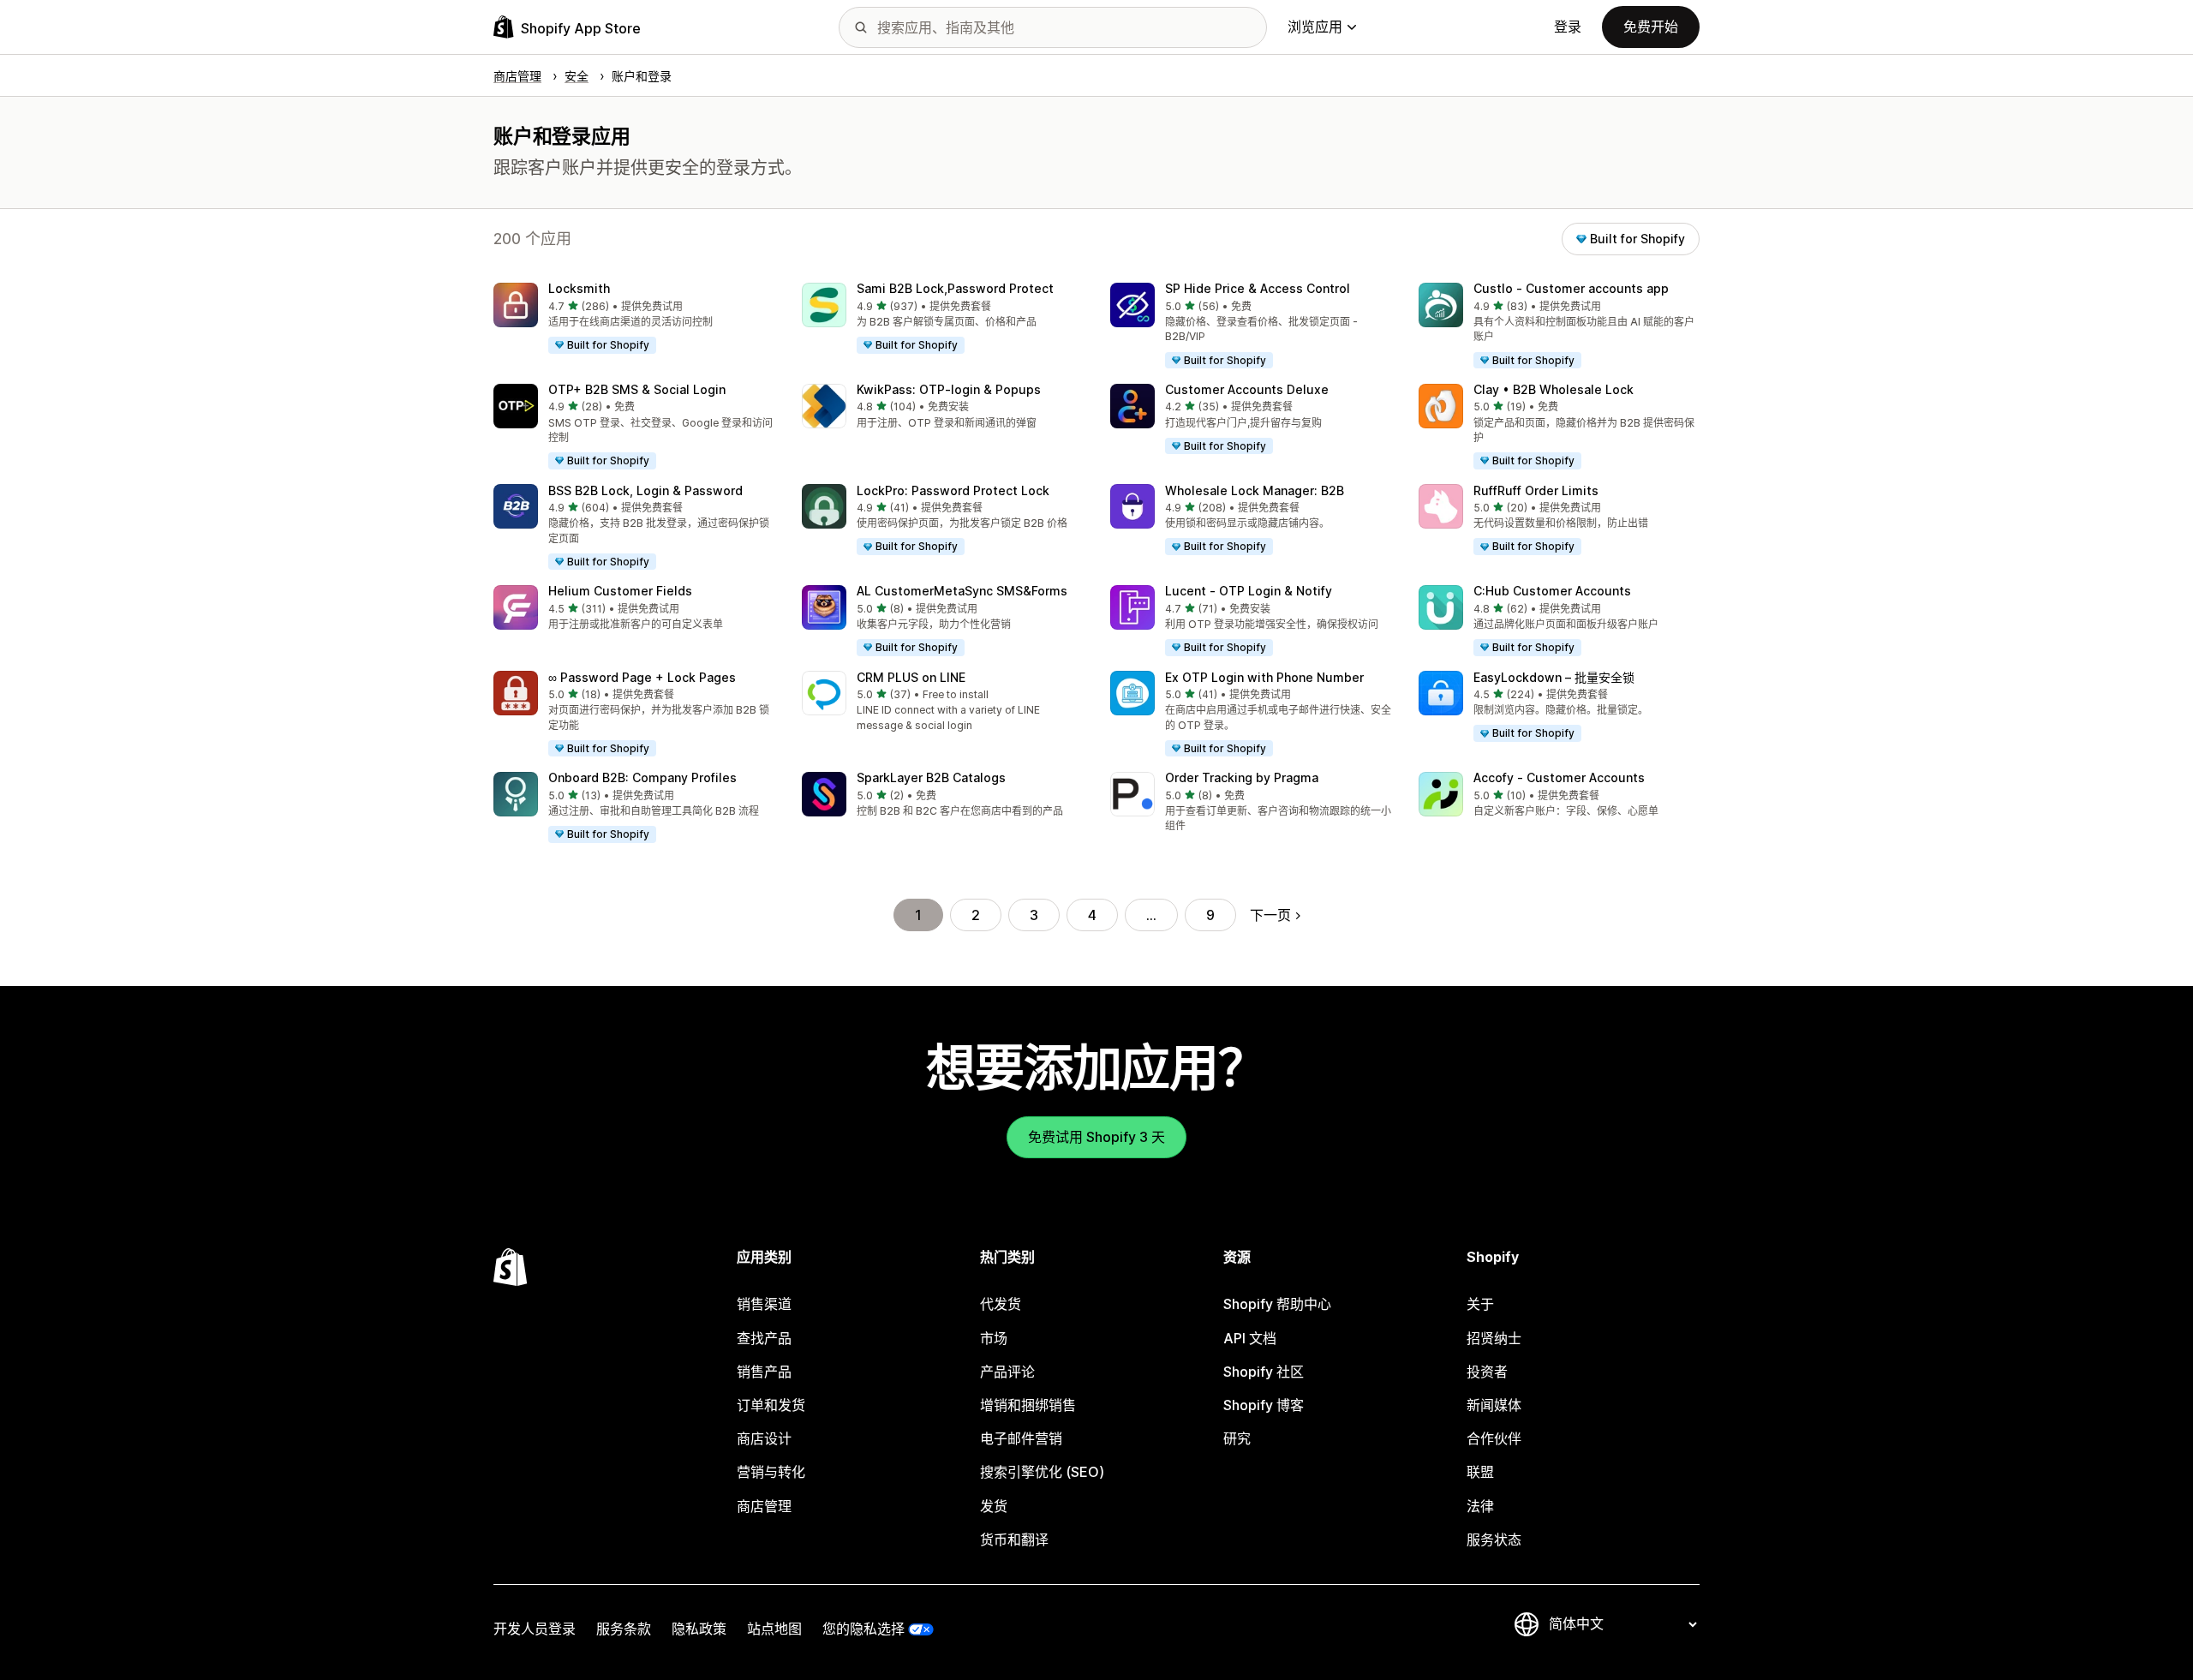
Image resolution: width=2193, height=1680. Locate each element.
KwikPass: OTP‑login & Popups (949, 389)
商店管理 (764, 1506)
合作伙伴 (1494, 1438)
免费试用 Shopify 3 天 (1096, 1137)
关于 (1480, 1304)
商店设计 (764, 1438)
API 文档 (1250, 1338)
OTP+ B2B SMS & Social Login (637, 389)
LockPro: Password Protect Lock (953, 490)
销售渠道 (764, 1304)
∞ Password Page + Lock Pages (642, 677)
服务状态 (1494, 1540)
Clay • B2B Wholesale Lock (1554, 389)
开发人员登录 (535, 1629)
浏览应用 (1315, 27)
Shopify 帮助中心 (1277, 1304)
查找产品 (764, 1338)
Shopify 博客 (1264, 1405)
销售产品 (764, 1372)
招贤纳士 (1494, 1338)
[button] (634, 319)
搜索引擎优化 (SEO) (1042, 1472)
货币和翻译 (1014, 1540)
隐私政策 (699, 1629)
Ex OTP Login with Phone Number (1264, 677)
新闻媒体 (1494, 1405)
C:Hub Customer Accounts (1552, 591)
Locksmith (579, 288)
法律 (1480, 1506)
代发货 (1001, 1304)
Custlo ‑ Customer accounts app (1571, 288)
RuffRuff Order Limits (1536, 490)
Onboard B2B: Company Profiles (642, 777)
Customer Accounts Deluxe (1247, 389)
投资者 (1487, 1372)
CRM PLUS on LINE (911, 677)
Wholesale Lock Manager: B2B (1255, 490)
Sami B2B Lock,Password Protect (955, 288)
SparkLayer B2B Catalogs (931, 777)
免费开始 (1651, 27)
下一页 (1270, 915)
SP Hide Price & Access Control (1258, 288)
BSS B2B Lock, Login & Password (645, 490)
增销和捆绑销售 (1028, 1405)
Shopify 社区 (1264, 1372)
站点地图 (774, 1629)
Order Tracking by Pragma (1242, 777)
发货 (994, 1506)
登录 (1568, 27)
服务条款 (624, 1629)
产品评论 (1007, 1372)
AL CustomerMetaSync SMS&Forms (962, 591)
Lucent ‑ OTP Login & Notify (1249, 591)
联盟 (1480, 1472)
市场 (994, 1338)
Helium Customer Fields (620, 591)
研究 (1237, 1438)
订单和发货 (771, 1405)
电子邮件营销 (1021, 1438)
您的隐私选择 (863, 1629)
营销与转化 (771, 1472)
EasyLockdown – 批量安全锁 (1554, 677)
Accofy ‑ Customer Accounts (1559, 777)
